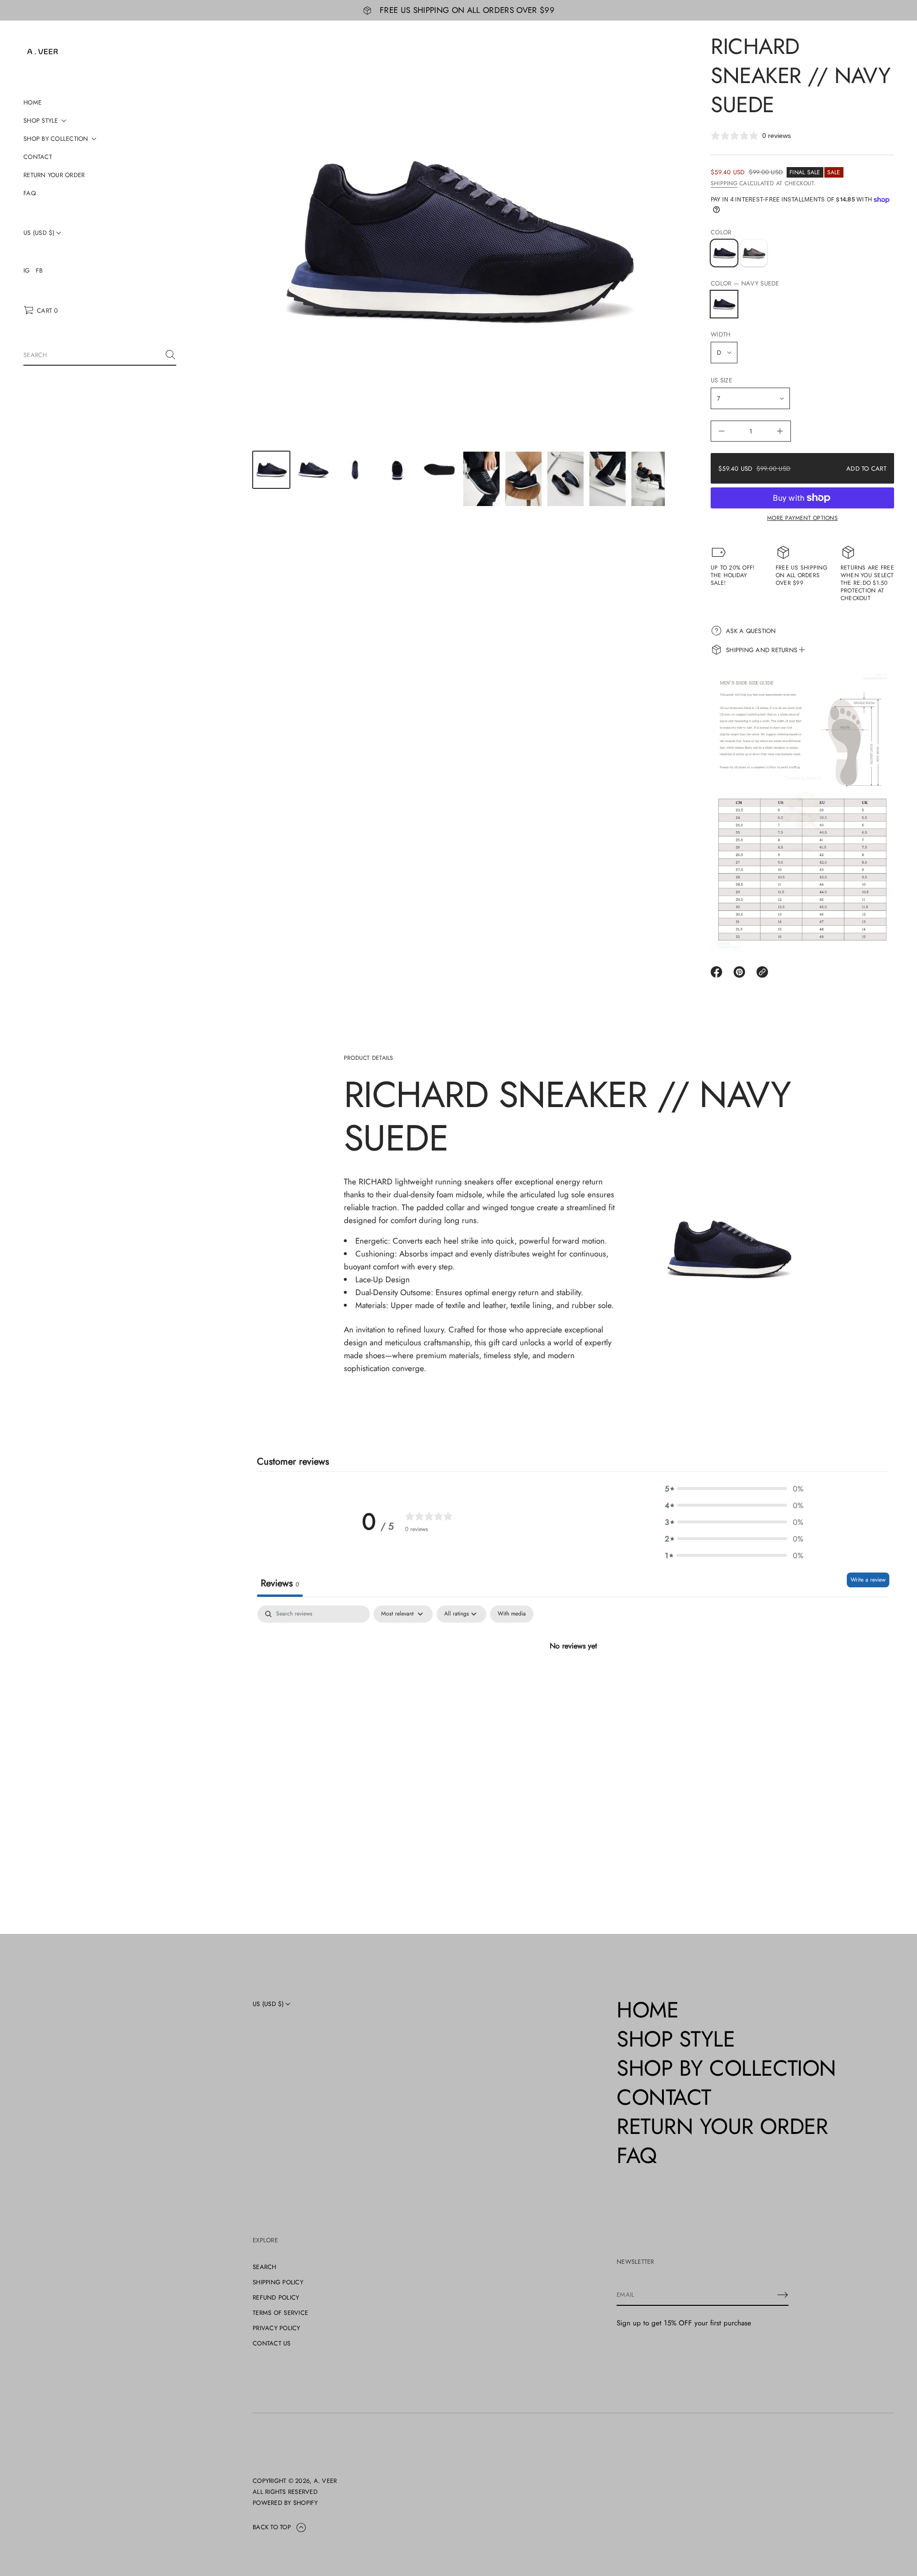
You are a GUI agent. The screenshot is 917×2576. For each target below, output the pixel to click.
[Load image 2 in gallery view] (313, 470)
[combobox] (92, 355)
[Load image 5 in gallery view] (439, 470)
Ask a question (751, 631)
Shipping (724, 183)
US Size (721, 380)
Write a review (868, 1580)
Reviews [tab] (280, 1583)
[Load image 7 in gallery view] (523, 479)
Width (720, 334)
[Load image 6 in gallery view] (481, 479)
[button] (41, 310)
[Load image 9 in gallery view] (608, 479)
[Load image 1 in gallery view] (271, 470)
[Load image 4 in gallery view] (397, 470)
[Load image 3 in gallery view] (355, 470)
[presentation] (458, 241)
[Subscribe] (783, 2295)
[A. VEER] (43, 52)
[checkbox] (512, 1614)
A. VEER (325, 2481)
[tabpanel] (573, 1678)
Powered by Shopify (285, 2503)
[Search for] (171, 355)
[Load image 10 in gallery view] (650, 479)
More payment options (802, 518)
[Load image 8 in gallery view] (565, 479)
